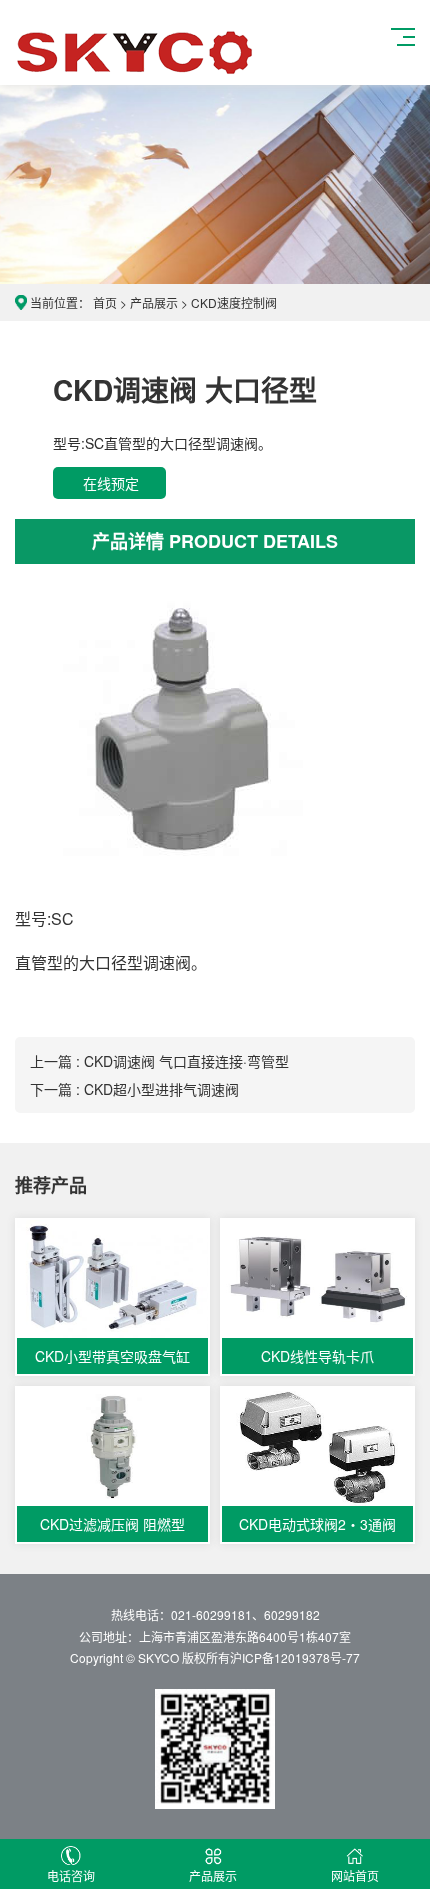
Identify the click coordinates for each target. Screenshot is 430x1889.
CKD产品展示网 (136, 51)
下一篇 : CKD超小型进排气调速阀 (134, 1089)
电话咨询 (71, 1875)
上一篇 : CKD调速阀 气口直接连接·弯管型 (159, 1061)
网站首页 (355, 1875)
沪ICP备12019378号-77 (295, 1657)
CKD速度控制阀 (234, 302)
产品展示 (154, 302)
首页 (105, 302)
